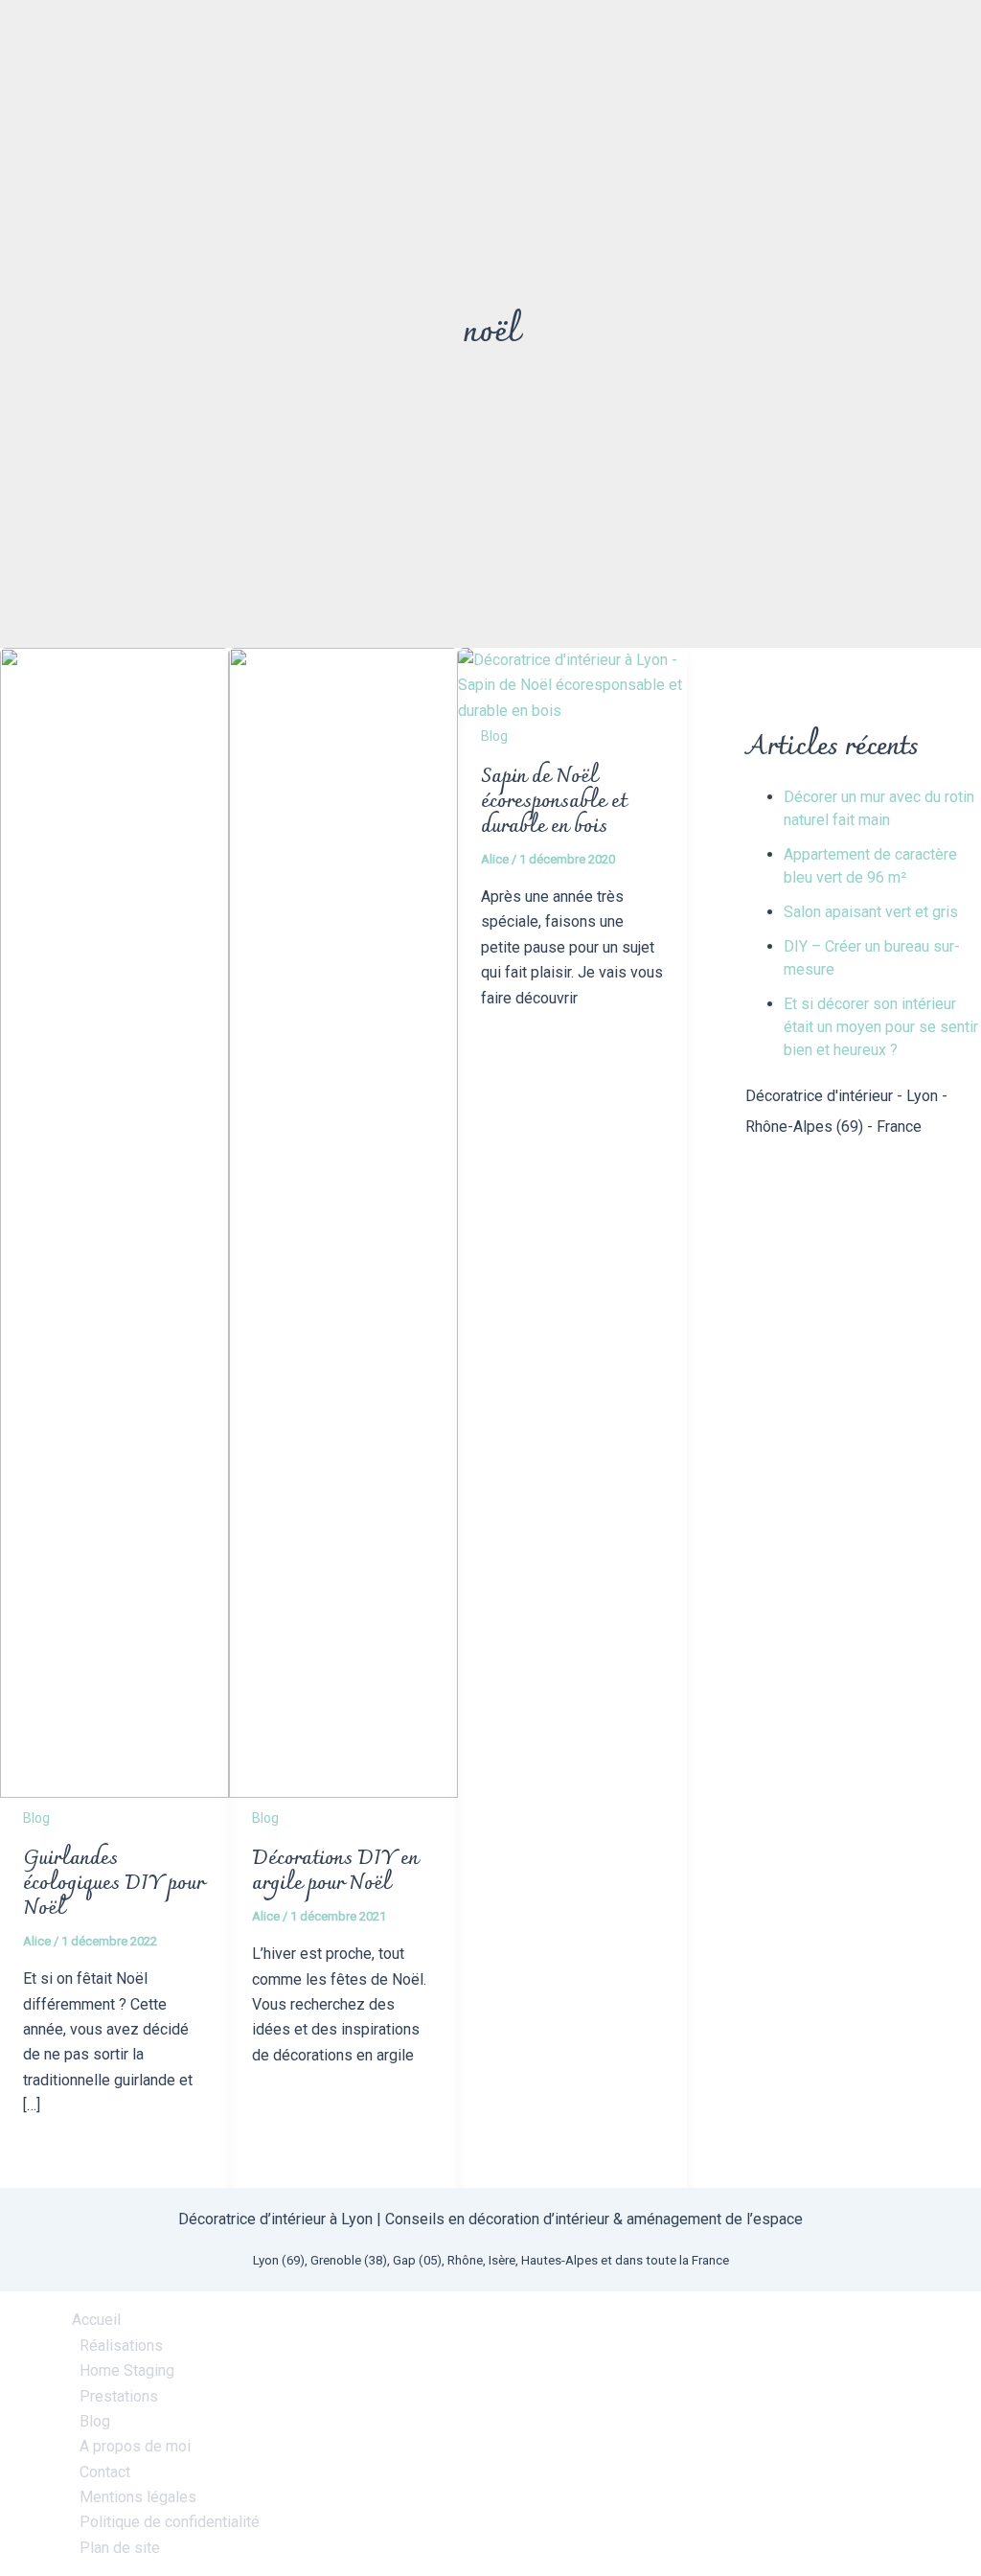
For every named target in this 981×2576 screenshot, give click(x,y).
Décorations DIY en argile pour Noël (335, 1872)
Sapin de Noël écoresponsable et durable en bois (554, 802)
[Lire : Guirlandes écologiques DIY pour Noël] (114, 1793)
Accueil (96, 2320)
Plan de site (120, 2548)
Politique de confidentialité (170, 2522)
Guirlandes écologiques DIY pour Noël (114, 1884)
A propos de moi (135, 2446)
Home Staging (127, 2370)
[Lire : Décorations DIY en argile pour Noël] (343, 1793)
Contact (105, 2472)
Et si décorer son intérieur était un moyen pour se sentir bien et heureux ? (881, 1027)
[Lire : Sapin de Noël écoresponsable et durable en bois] (572, 711)
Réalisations (121, 2346)
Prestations (119, 2396)
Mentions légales (138, 2497)
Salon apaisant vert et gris (871, 912)
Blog (36, 1818)
